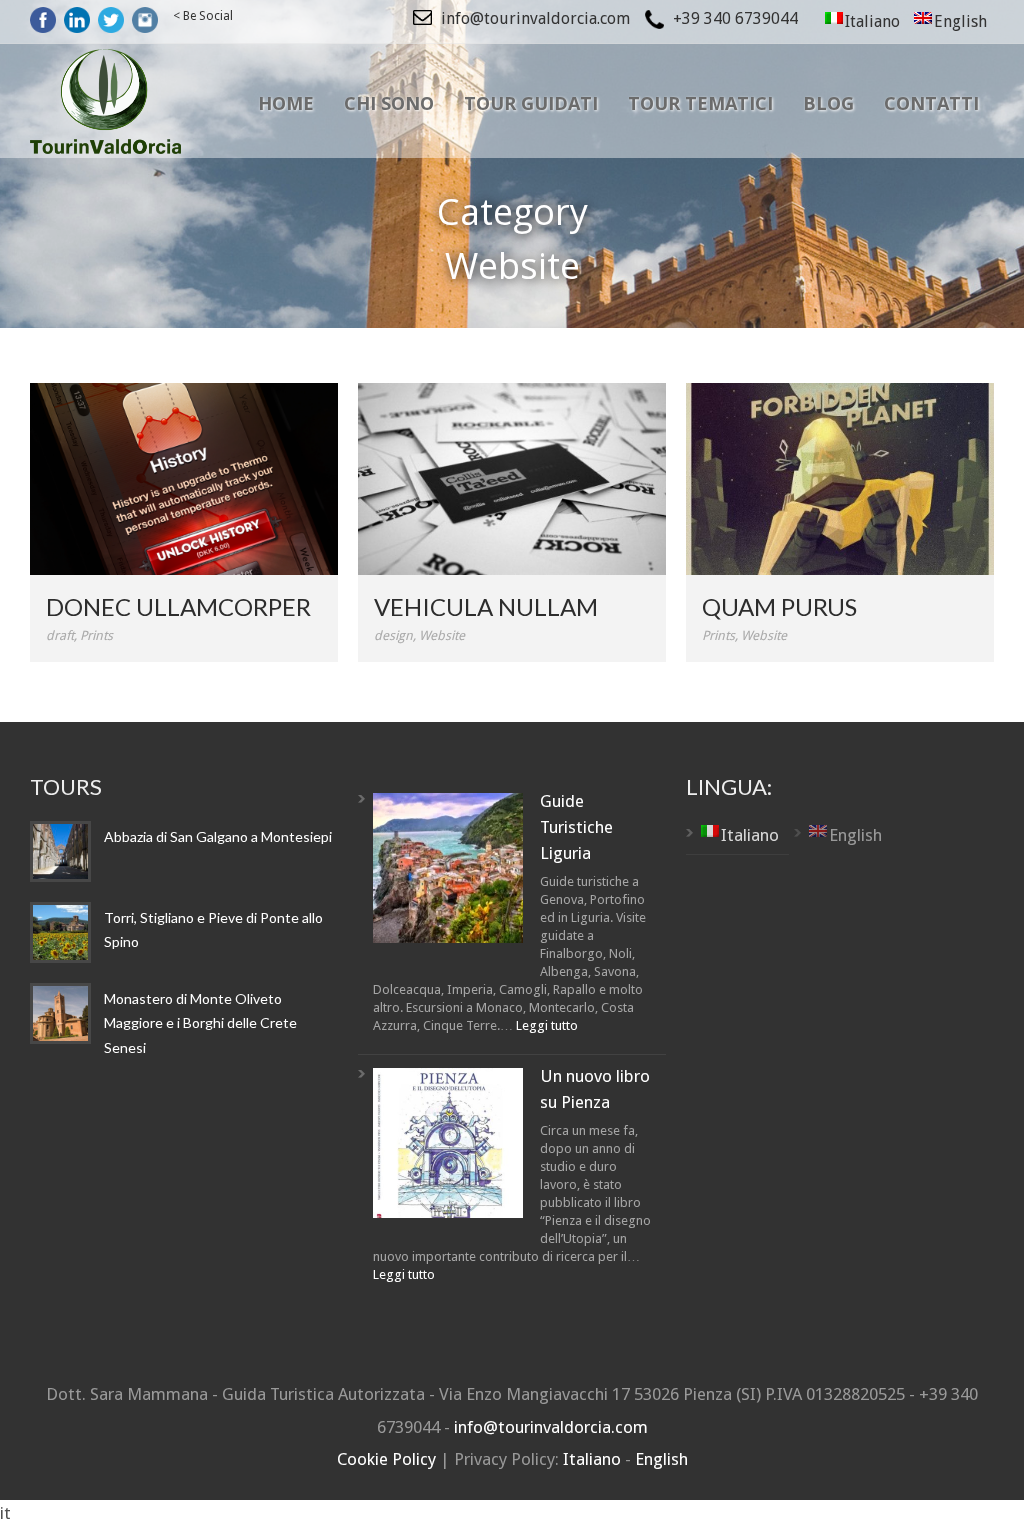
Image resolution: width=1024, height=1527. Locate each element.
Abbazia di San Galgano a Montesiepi (218, 836)
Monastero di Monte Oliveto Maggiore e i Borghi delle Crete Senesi (200, 1023)
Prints (96, 635)
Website (442, 635)
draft (60, 635)
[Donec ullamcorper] (184, 479)
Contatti (931, 103)
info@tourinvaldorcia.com (551, 1427)
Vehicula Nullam (486, 606)
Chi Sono (389, 103)
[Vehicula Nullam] (512, 479)
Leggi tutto (547, 1025)
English (661, 1459)
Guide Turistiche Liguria (576, 827)
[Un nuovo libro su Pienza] (448, 1146)
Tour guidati (531, 103)
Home (286, 103)
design (393, 635)
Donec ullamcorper (178, 606)
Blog (828, 103)
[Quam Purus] (840, 479)
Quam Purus (779, 606)
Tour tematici (700, 103)
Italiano (594, 1459)
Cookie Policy (388, 1459)
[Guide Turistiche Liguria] (448, 871)
